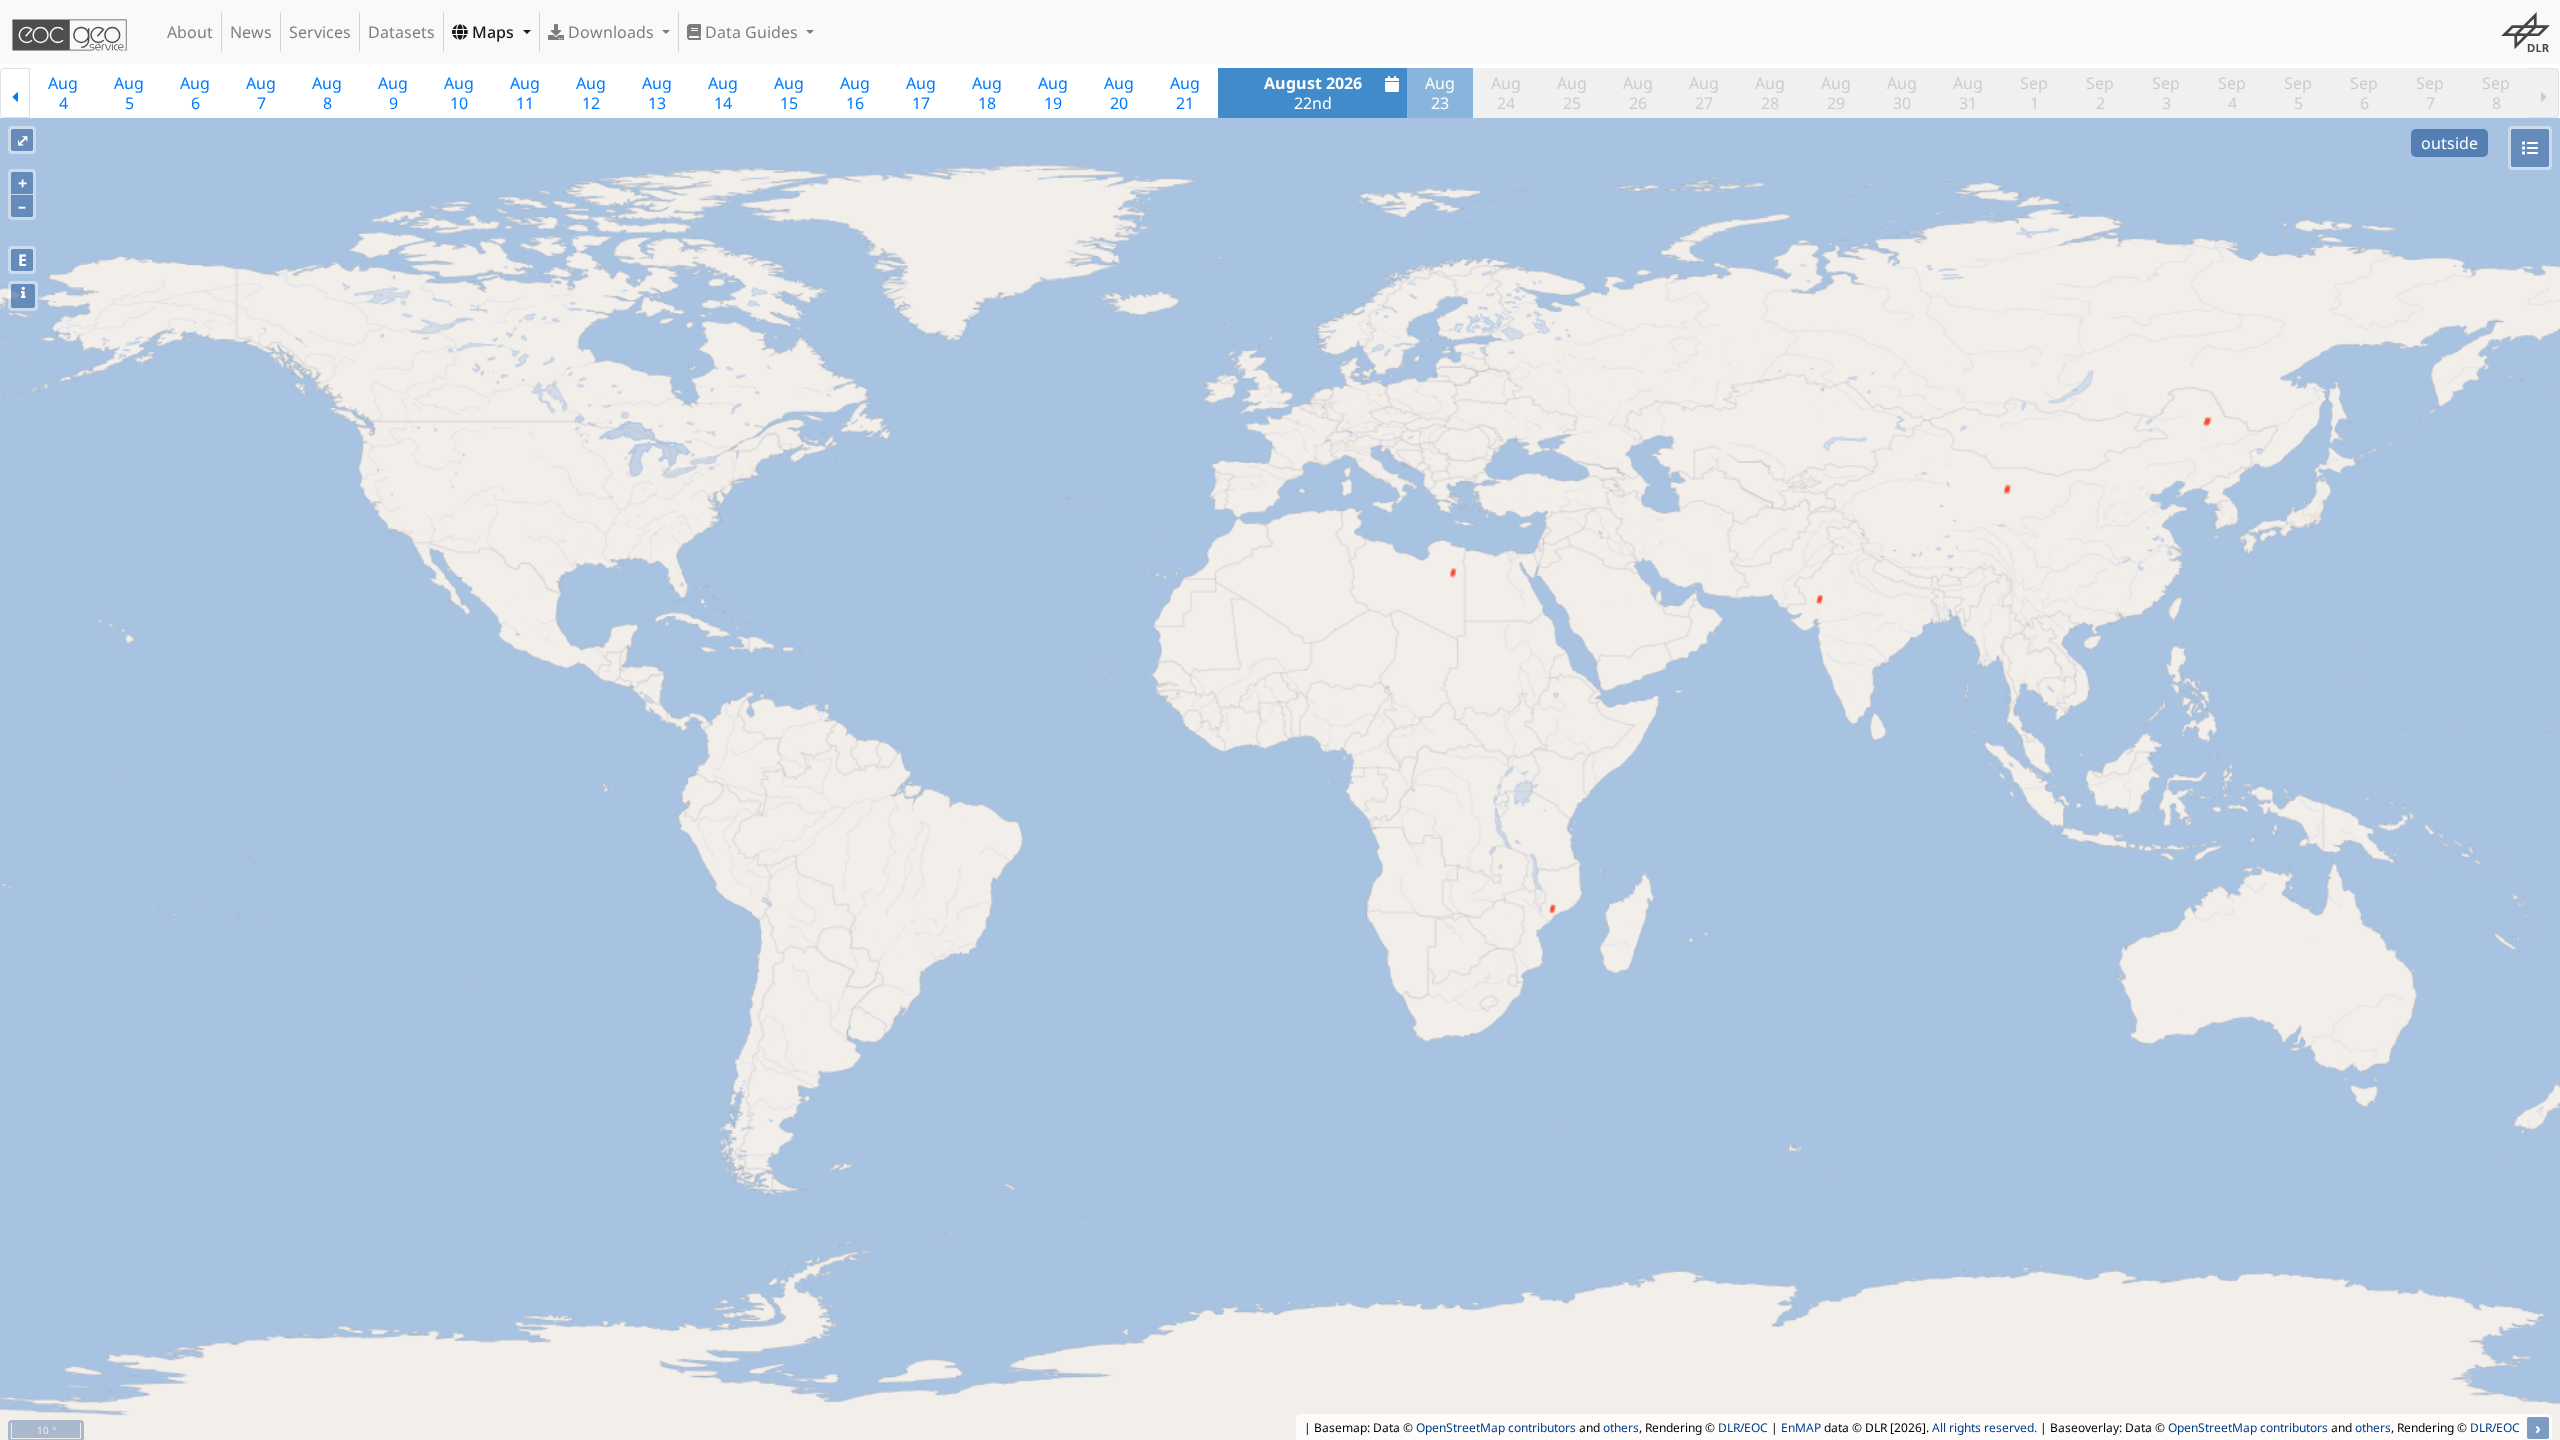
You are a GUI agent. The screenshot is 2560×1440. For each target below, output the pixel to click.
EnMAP (1801, 1427)
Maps (493, 32)
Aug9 (393, 93)
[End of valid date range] (2544, 93)
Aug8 (327, 93)
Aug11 (525, 93)
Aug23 (1440, 93)
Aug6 (195, 93)
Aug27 (1704, 93)
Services (320, 32)
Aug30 (1902, 93)
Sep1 (2034, 93)
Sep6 (2364, 93)
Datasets (401, 32)
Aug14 (723, 93)
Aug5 (129, 93)
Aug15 (789, 93)
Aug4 (63, 93)
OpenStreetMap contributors (1496, 1427)
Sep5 (2298, 93)
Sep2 (2100, 93)
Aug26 (1638, 93)
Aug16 (855, 93)
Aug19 (1053, 93)
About (190, 32)
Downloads (611, 32)
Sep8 (2496, 93)
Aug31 (1968, 93)
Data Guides (751, 32)
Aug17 (921, 93)
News (251, 32)
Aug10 (459, 93)
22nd (1313, 93)
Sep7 (2430, 93)
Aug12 (591, 93)
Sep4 (2232, 93)
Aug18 (987, 93)
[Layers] (2530, 148)
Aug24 (1506, 93)
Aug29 (1836, 93)
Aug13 (657, 93)
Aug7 (261, 93)
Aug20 (1119, 93)
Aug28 (1770, 93)
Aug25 (1572, 93)
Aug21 (1185, 93)
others (1621, 1427)
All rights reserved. (1984, 1427)
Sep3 (2166, 93)
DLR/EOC (1743, 1427)
